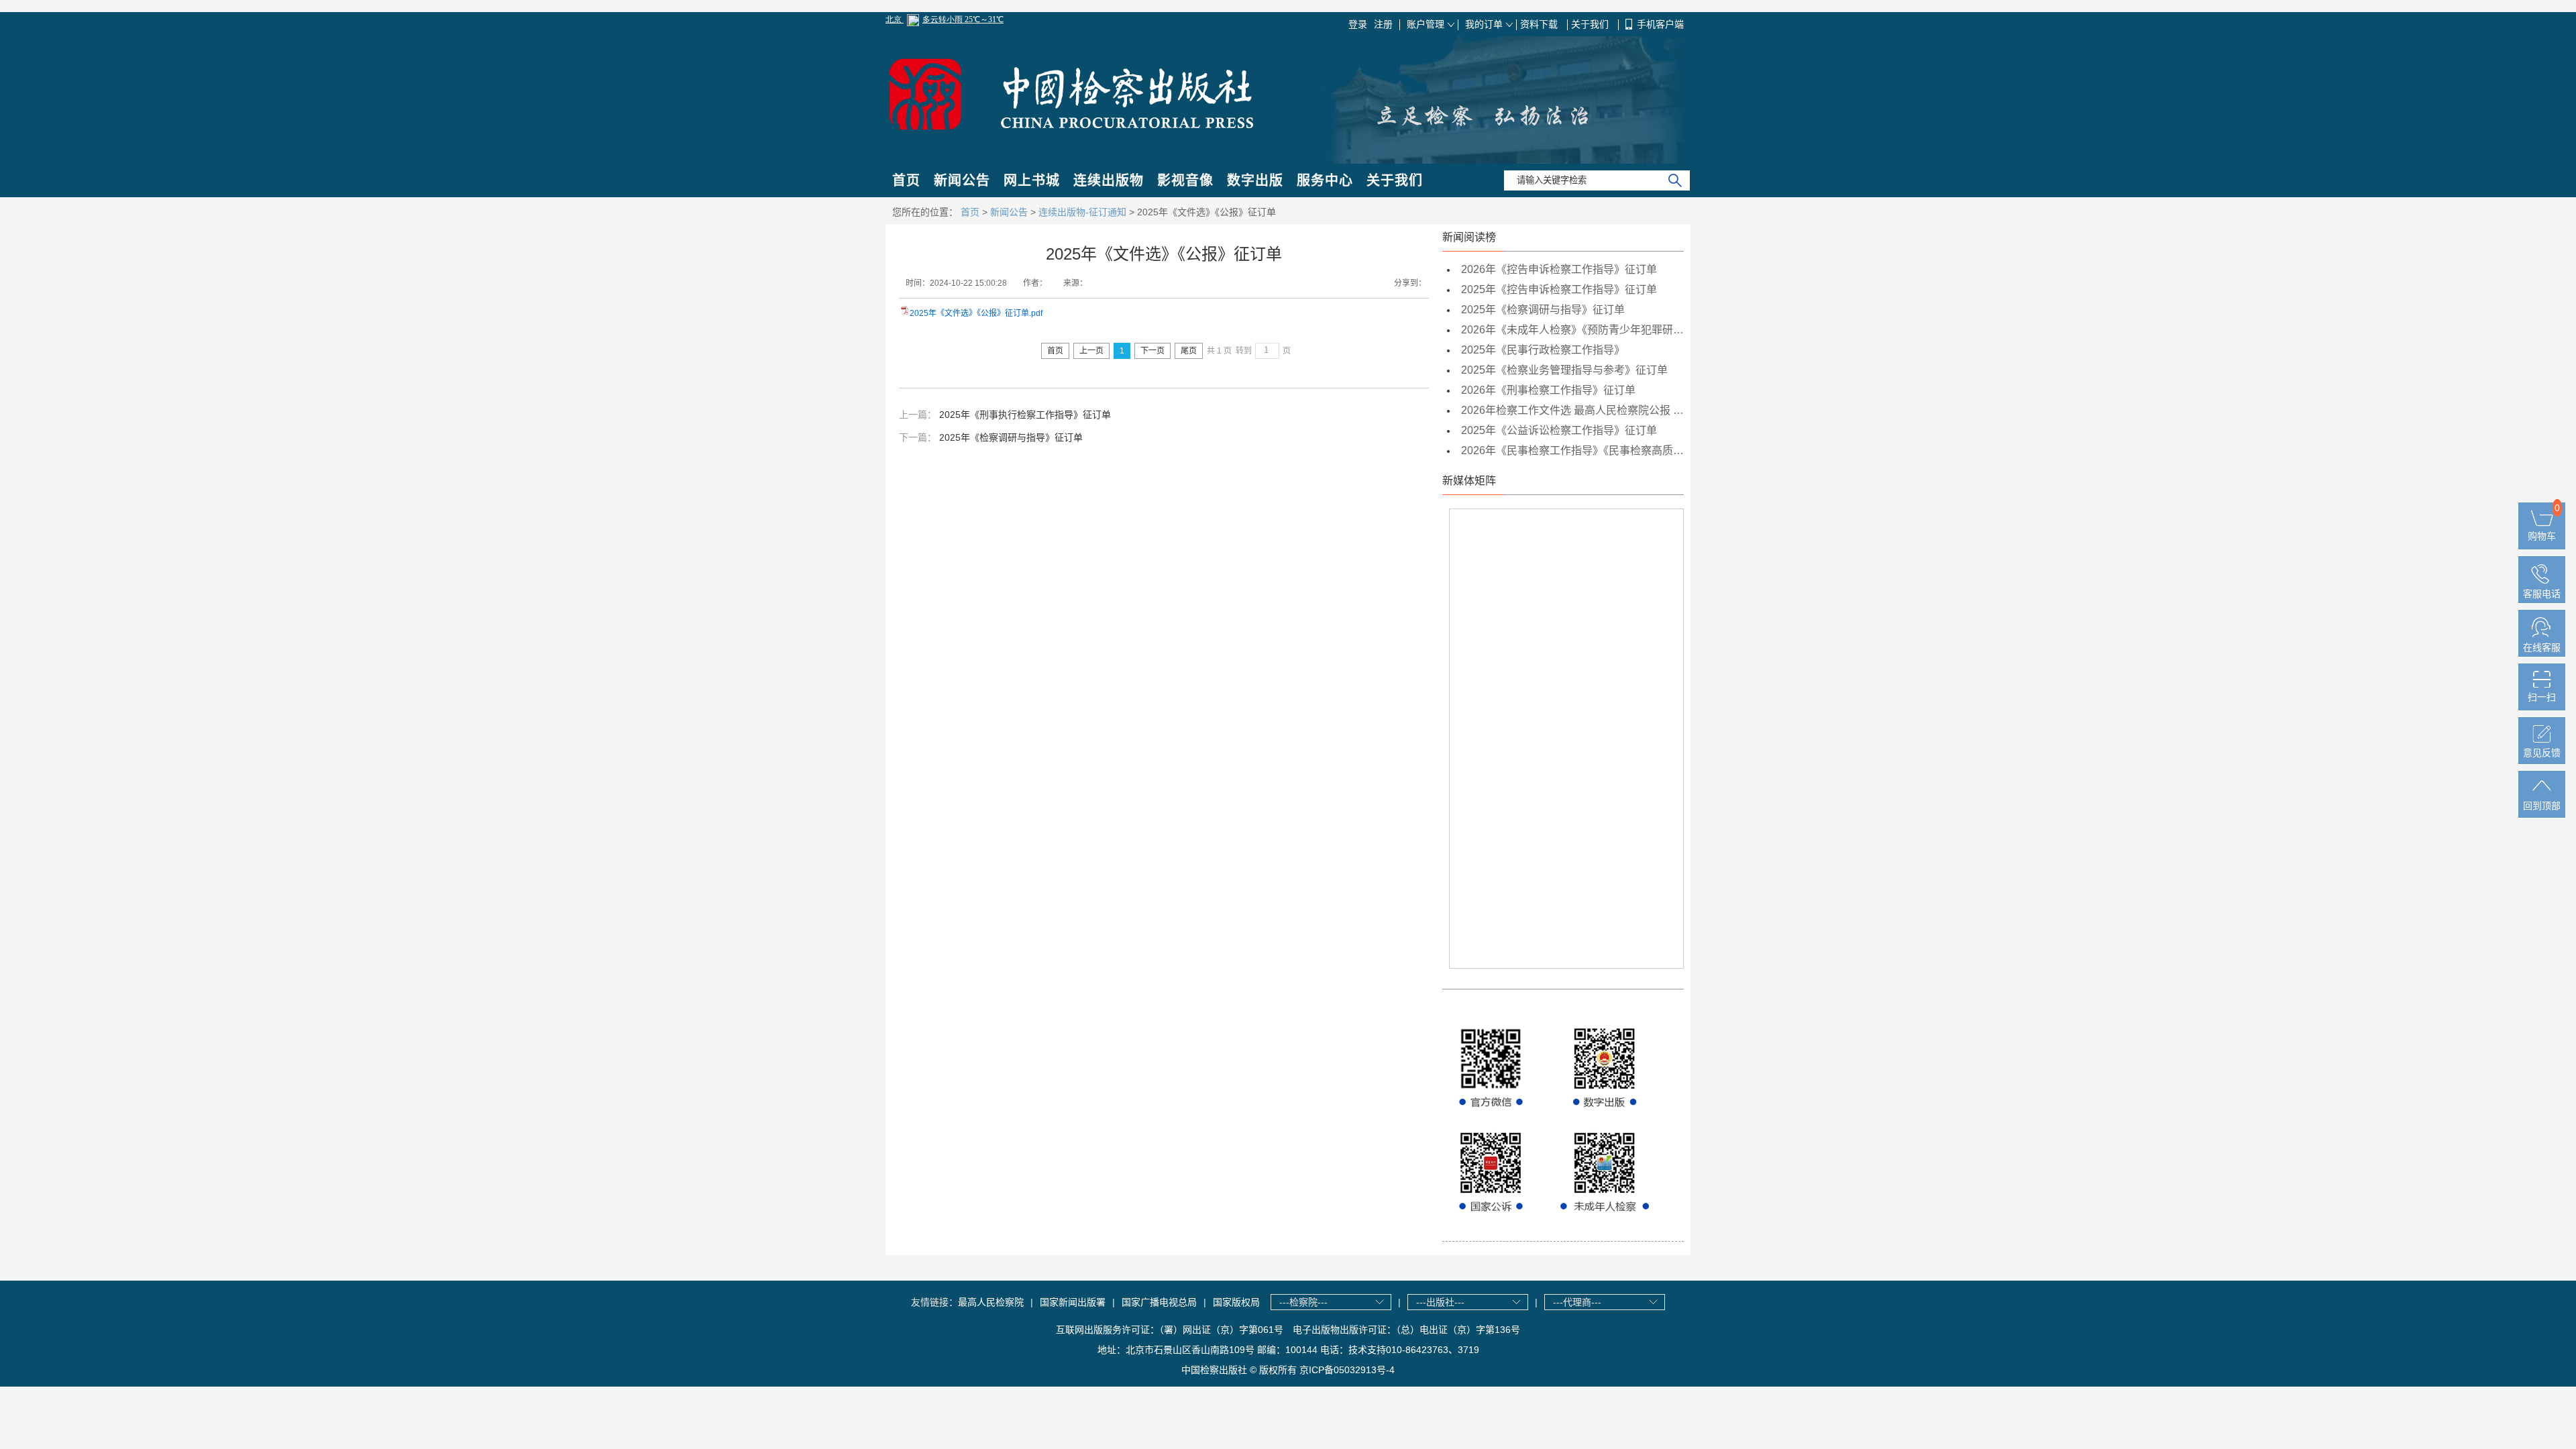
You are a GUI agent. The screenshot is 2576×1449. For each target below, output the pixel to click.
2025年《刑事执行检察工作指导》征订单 (1025, 415)
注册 (1383, 24)
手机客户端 (1660, 24)
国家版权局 (1236, 1302)
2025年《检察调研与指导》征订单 (1011, 437)
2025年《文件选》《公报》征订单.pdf (976, 313)
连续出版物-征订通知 (1082, 212)
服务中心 (1325, 180)
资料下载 (1540, 24)
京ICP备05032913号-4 (1347, 1370)
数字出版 (1255, 180)
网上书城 (1032, 180)
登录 (1358, 24)
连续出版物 (1109, 180)
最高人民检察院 (991, 1302)
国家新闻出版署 (1073, 1302)
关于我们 (1591, 24)
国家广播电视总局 (1159, 1302)
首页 (906, 180)
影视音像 (1185, 180)
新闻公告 (962, 180)
